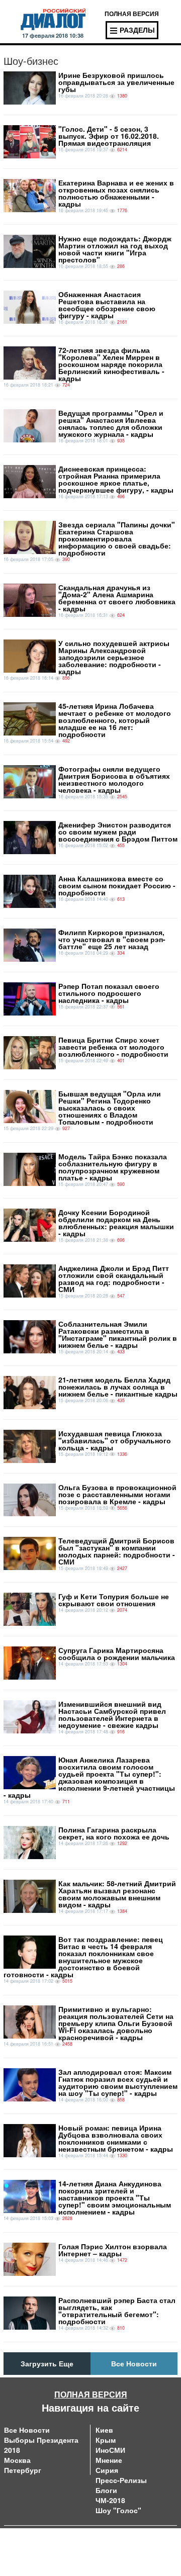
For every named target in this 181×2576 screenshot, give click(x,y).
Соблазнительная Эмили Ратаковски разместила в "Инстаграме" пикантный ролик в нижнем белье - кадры (118, 1334)
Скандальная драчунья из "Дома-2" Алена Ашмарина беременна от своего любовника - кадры (117, 598)
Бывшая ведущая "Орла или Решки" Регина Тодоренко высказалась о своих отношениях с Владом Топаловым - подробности (110, 1108)
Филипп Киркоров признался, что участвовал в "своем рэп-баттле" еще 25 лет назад (112, 939)
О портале (22, 2541)
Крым (106, 2440)
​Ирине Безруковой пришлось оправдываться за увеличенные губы (116, 82)
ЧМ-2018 (110, 2500)
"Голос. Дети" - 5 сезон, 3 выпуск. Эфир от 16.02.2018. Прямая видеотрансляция (109, 136)
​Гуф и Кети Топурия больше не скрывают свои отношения (114, 1600)
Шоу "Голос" (118, 2510)
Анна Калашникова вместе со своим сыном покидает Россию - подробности (117, 885)
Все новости (27, 2430)
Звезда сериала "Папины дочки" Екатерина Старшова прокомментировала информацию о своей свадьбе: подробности (117, 538)
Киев (104, 2430)
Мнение (109, 2460)
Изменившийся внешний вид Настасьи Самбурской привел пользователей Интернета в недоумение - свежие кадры (112, 1714)
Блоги (106, 2490)
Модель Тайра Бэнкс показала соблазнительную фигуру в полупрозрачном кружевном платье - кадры (113, 1167)
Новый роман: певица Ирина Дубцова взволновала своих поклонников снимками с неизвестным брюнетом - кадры (116, 2138)
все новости (134, 2363)
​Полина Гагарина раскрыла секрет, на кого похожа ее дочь (114, 1833)
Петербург (23, 2470)
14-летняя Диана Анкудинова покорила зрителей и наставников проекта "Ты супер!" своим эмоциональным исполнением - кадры (115, 2197)
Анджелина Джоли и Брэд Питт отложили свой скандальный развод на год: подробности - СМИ (114, 1278)
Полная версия (91, 2394)
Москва (17, 2460)
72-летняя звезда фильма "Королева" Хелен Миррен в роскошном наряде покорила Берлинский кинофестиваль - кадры (111, 364)
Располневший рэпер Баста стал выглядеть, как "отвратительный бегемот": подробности (117, 2311)
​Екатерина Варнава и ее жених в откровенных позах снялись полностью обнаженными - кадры (116, 193)
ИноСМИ (110, 2450)
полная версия (132, 14)
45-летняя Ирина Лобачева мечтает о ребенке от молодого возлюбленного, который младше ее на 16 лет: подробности (115, 720)
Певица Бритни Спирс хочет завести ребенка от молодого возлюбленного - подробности (113, 1047)
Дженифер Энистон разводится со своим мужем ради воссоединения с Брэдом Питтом (118, 832)
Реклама (105, 2551)
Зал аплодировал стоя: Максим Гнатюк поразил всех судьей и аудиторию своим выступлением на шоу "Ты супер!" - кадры (118, 2082)
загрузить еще (47, 2363)
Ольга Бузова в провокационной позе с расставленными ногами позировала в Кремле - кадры (117, 1494)
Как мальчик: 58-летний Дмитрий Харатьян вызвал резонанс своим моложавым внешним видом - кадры (117, 1894)
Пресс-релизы (121, 2480)
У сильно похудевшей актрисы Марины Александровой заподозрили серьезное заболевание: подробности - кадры (114, 657)
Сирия (107, 2470)
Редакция (20, 2551)
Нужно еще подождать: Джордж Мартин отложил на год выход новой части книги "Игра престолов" (115, 249)
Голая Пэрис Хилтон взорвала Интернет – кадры (113, 2250)
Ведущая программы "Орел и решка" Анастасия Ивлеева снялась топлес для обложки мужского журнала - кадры (111, 423)
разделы (137, 30)
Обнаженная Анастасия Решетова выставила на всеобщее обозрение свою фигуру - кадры (107, 305)
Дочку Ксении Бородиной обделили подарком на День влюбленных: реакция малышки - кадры (116, 1223)
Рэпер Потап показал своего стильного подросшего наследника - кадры (109, 993)
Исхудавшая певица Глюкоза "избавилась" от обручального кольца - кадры (115, 1440)
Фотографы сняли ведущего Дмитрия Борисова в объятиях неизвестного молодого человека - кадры (114, 779)
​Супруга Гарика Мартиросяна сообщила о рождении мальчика (117, 1653)
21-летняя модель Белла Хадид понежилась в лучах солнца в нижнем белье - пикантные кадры (118, 1387)
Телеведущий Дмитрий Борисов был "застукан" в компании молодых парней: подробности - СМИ (117, 1551)
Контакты (106, 2541)
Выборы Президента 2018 (41, 2445)
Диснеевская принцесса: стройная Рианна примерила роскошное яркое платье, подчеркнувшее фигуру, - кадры (116, 479)
